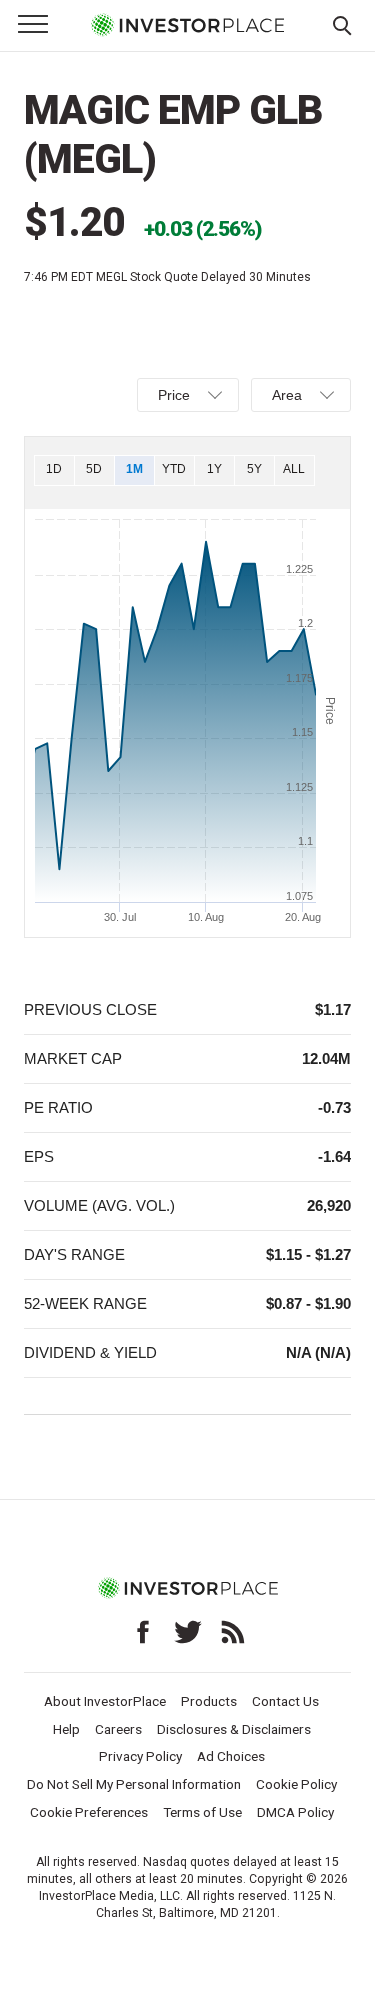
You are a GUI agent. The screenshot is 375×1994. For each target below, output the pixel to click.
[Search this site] (342, 24)
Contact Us (285, 1701)
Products (209, 1701)
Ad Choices (231, 1756)
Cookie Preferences (89, 1812)
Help (66, 1729)
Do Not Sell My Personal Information (134, 1784)
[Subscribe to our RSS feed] (233, 1632)
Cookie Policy (296, 1784)
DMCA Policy (295, 1812)
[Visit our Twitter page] (188, 1632)
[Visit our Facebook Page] (143, 1632)
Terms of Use (202, 1812)
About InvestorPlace (105, 1701)
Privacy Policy (140, 1756)
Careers (118, 1729)
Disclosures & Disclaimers (234, 1729)
